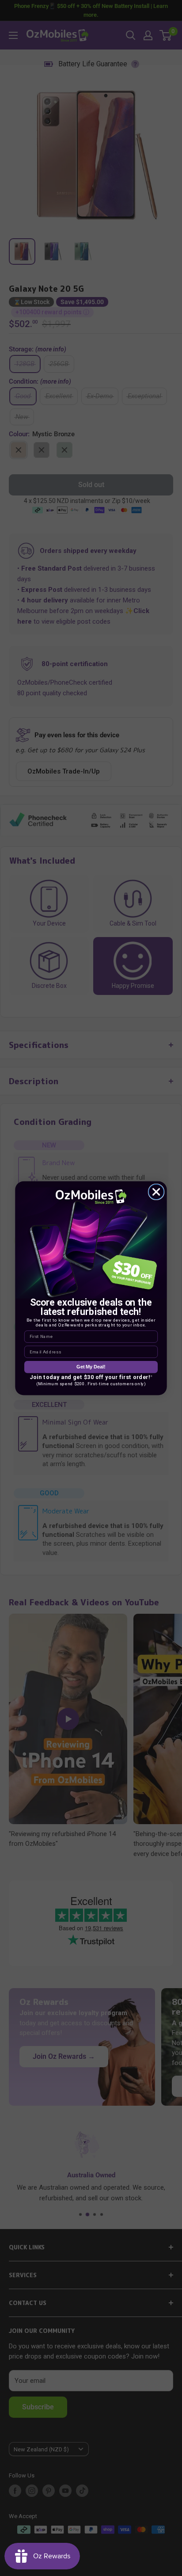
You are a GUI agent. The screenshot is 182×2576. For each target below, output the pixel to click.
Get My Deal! (91, 1367)
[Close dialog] (156, 1192)
